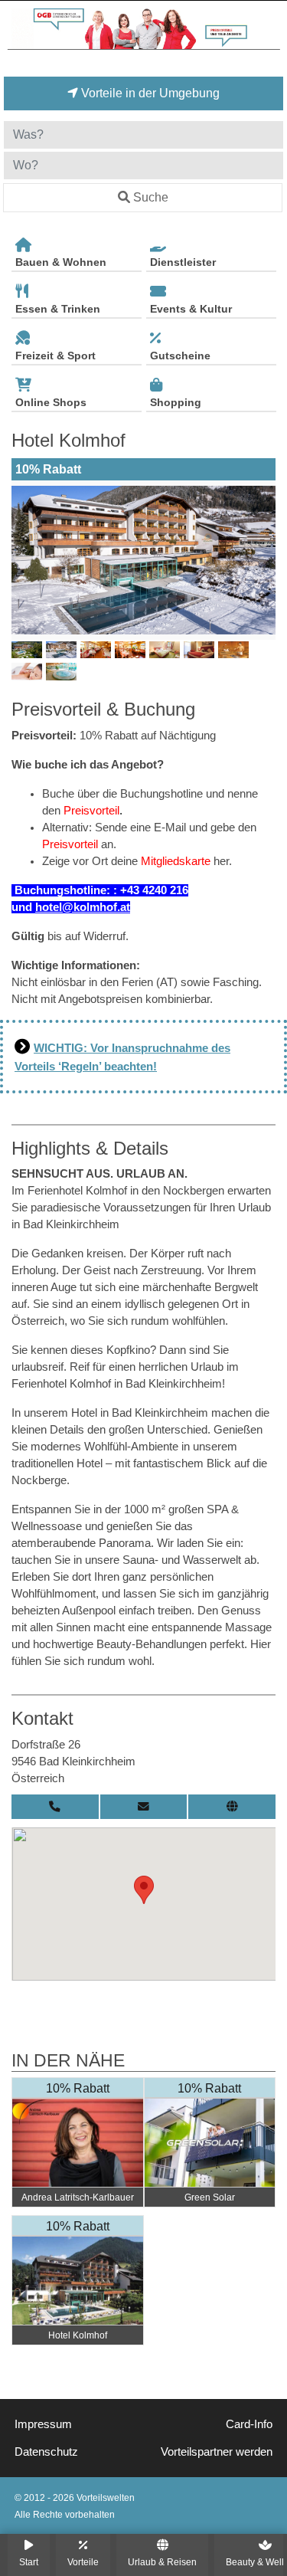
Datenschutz (46, 2452)
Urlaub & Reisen (162, 2562)
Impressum (43, 2424)
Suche (151, 197)
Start (29, 2562)
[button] (144, 1890)
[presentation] (26, 560)
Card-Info (249, 2424)
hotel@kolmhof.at (83, 907)
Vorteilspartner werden (217, 2452)
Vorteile (83, 2562)
